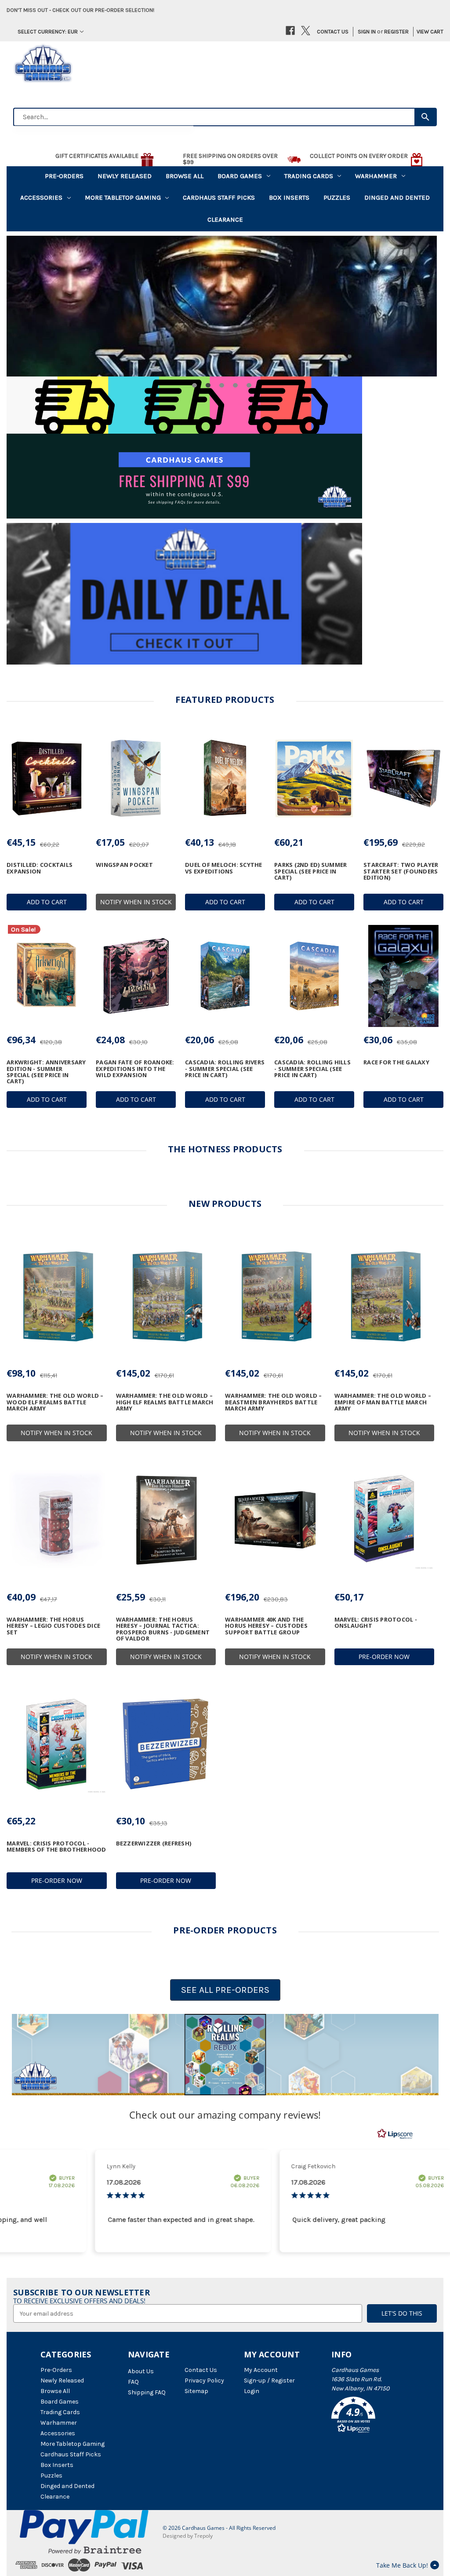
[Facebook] (290, 31)
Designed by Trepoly (188, 2536)
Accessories (41, 197)
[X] (306, 31)
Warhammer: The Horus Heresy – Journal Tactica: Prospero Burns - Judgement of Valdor (163, 1629)
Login (252, 2391)
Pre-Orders (64, 176)
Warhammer (376, 176)
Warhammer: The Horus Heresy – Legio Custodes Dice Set (53, 1626)
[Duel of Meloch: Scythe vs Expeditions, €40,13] (225, 779)
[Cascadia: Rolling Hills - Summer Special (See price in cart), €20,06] (314, 976)
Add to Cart (47, 902)
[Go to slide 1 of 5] (194, 385)
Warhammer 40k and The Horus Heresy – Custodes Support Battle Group (266, 1626)
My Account (261, 2370)
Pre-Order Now (384, 1657)
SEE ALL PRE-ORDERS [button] (225, 1990)
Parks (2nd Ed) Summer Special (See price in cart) (310, 871)
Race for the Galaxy (396, 1062)
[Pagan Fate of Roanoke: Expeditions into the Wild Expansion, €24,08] (136, 976)
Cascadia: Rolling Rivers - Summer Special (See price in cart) (225, 1069)
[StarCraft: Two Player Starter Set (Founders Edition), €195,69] (403, 779)
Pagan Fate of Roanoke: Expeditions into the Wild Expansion (135, 1069)
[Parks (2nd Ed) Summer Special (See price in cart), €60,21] (314, 779)
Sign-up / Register (269, 2381)
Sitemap (196, 2391)
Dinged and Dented (397, 197)
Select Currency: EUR (48, 31)
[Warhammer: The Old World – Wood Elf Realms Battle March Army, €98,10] (57, 1296)
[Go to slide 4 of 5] (235, 385)
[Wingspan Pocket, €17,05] (136, 779)
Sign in (367, 31)
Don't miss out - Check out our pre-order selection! (80, 10)
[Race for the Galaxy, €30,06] (403, 976)
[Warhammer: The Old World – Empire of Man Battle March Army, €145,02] (385, 1296)
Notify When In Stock (136, 902)
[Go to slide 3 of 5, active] (222, 385)
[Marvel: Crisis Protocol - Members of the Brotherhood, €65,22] (57, 1744)
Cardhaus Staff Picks (219, 197)
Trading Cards (309, 176)
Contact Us (333, 31)
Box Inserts (289, 197)
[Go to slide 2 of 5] (208, 385)
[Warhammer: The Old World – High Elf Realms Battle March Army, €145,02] (166, 1296)
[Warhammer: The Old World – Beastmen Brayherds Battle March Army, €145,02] (275, 1296)
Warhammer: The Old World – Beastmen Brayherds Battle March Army (274, 1402)
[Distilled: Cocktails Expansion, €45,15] (47, 779)
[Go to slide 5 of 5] (249, 385)
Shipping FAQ (147, 2392)
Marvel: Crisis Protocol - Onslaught (376, 1623)
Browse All (185, 176)
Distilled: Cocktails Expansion (40, 868)
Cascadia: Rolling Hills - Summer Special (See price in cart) (312, 1069)
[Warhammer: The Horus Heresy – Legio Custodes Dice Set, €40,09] (57, 1520)
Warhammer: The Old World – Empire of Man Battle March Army (383, 1402)
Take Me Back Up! (402, 2565)
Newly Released (125, 176)
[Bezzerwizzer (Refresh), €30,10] (166, 1744)
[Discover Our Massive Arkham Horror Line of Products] (222, 306)
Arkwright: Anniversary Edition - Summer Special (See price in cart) (46, 1072)
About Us (141, 2371)
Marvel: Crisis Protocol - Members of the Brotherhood (56, 1847)
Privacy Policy (204, 2381)
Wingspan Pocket (124, 865)
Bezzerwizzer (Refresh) (154, 1843)
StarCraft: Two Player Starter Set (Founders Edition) (401, 871)
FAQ (133, 2382)
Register (396, 31)
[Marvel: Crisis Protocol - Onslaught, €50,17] (385, 1520)
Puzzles (337, 197)
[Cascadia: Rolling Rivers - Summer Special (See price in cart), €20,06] (225, 976)
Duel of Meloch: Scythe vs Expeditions (224, 868)
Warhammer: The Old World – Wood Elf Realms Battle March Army (55, 1402)
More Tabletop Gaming (123, 197)
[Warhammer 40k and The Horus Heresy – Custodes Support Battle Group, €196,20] (275, 1520)
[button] (225, 2055)
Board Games (240, 176)
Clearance (225, 219)
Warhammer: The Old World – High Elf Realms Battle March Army (165, 1402)
